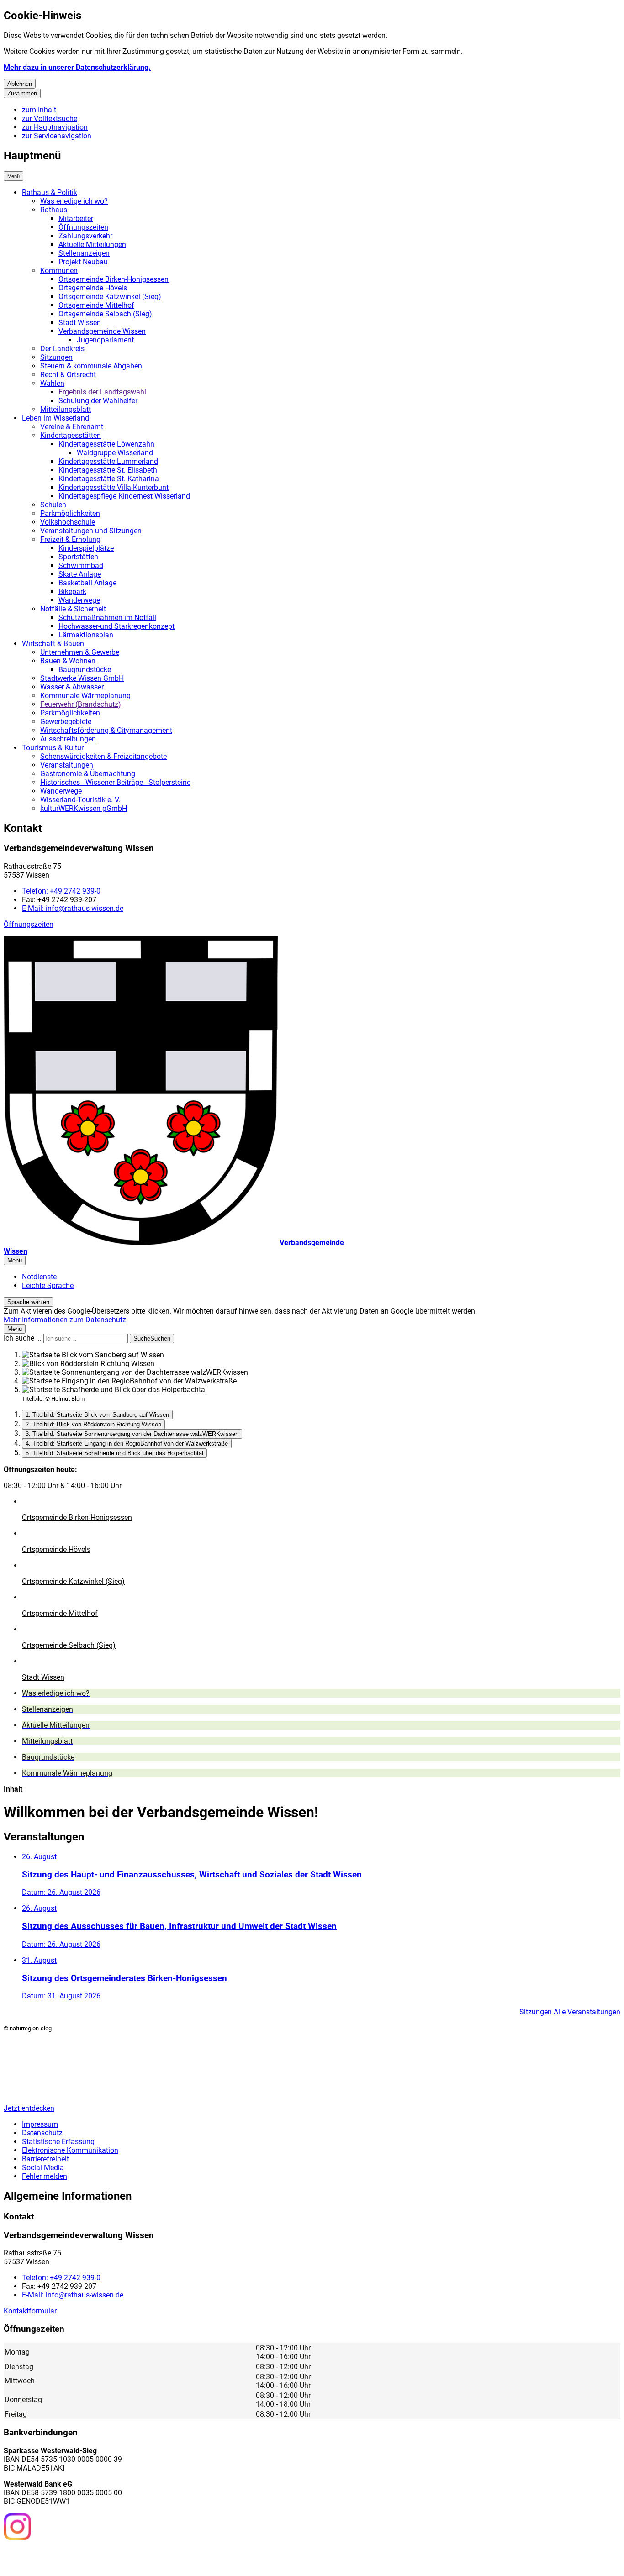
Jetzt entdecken (29, 2108)
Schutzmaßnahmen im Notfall (107, 618)
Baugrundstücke (85, 670)
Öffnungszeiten (83, 227)
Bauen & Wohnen (68, 661)
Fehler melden (45, 2176)
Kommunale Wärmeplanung (85, 696)
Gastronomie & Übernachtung (88, 774)
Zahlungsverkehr (85, 236)
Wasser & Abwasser (72, 687)
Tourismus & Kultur (53, 748)
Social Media (43, 2168)
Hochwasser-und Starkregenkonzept (116, 626)
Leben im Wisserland (56, 418)
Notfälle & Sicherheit (73, 609)
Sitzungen (56, 357)
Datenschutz (42, 2133)
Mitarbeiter (76, 218)
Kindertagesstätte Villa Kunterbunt (114, 487)
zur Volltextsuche (50, 118)
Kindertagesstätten (71, 435)
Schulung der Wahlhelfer (98, 401)
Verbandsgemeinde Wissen (102, 331)
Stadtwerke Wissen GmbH (82, 678)
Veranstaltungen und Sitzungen (91, 531)
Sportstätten (78, 557)
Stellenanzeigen (84, 253)
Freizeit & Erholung (70, 539)
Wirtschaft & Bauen (53, 644)
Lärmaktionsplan (86, 635)
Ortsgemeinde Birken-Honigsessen (114, 279)
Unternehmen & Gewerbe (80, 652)
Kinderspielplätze (86, 548)
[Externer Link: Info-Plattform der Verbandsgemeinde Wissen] (51, 2557)
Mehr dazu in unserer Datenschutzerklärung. (77, 67)
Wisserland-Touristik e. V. (80, 800)
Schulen (53, 505)
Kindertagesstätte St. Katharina (109, 479)
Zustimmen (22, 93)
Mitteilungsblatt (66, 409)
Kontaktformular (30, 2311)
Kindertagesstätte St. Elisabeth (108, 470)
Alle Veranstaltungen (587, 2012)
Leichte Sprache (48, 1285)
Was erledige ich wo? (74, 201)
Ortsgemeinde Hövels (93, 288)
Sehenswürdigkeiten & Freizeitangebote (103, 756)
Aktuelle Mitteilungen (92, 244)
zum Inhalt (39, 110)
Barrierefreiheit (45, 2159)
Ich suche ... (23, 1338)
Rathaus (54, 210)
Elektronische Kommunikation (70, 2150)
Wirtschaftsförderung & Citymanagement (106, 730)
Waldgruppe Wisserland (115, 453)
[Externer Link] (17, 2528)
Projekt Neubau (83, 262)
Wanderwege (79, 600)
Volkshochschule (68, 522)
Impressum (40, 2124)
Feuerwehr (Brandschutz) (81, 704)
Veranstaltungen (67, 765)
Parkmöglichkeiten (70, 513)
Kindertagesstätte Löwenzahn (106, 444)
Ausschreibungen (68, 739)
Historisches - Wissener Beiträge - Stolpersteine (115, 782)
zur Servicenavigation (57, 136)
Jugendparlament (105, 340)
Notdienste (39, 1277)
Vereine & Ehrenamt (72, 427)
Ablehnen (20, 84)
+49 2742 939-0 (61, 891)
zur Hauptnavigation (55, 127)
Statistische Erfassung (58, 2142)
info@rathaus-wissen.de (73, 908)
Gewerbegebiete (66, 722)
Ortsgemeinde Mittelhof (96, 305)
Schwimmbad (81, 565)
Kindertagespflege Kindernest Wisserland (124, 496)
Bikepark (72, 591)
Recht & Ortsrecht (68, 375)
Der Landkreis (62, 349)
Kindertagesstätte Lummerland (108, 461)
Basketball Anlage (87, 583)
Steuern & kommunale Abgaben (91, 366)
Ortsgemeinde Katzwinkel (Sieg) (110, 297)
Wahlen (52, 383)
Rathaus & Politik (50, 192)
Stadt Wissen (80, 323)
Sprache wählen (28, 1302)
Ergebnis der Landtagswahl (102, 392)
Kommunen (59, 271)
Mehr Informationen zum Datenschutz (65, 1320)
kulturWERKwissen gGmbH (84, 808)
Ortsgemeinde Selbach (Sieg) (105, 314)
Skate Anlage (80, 574)
